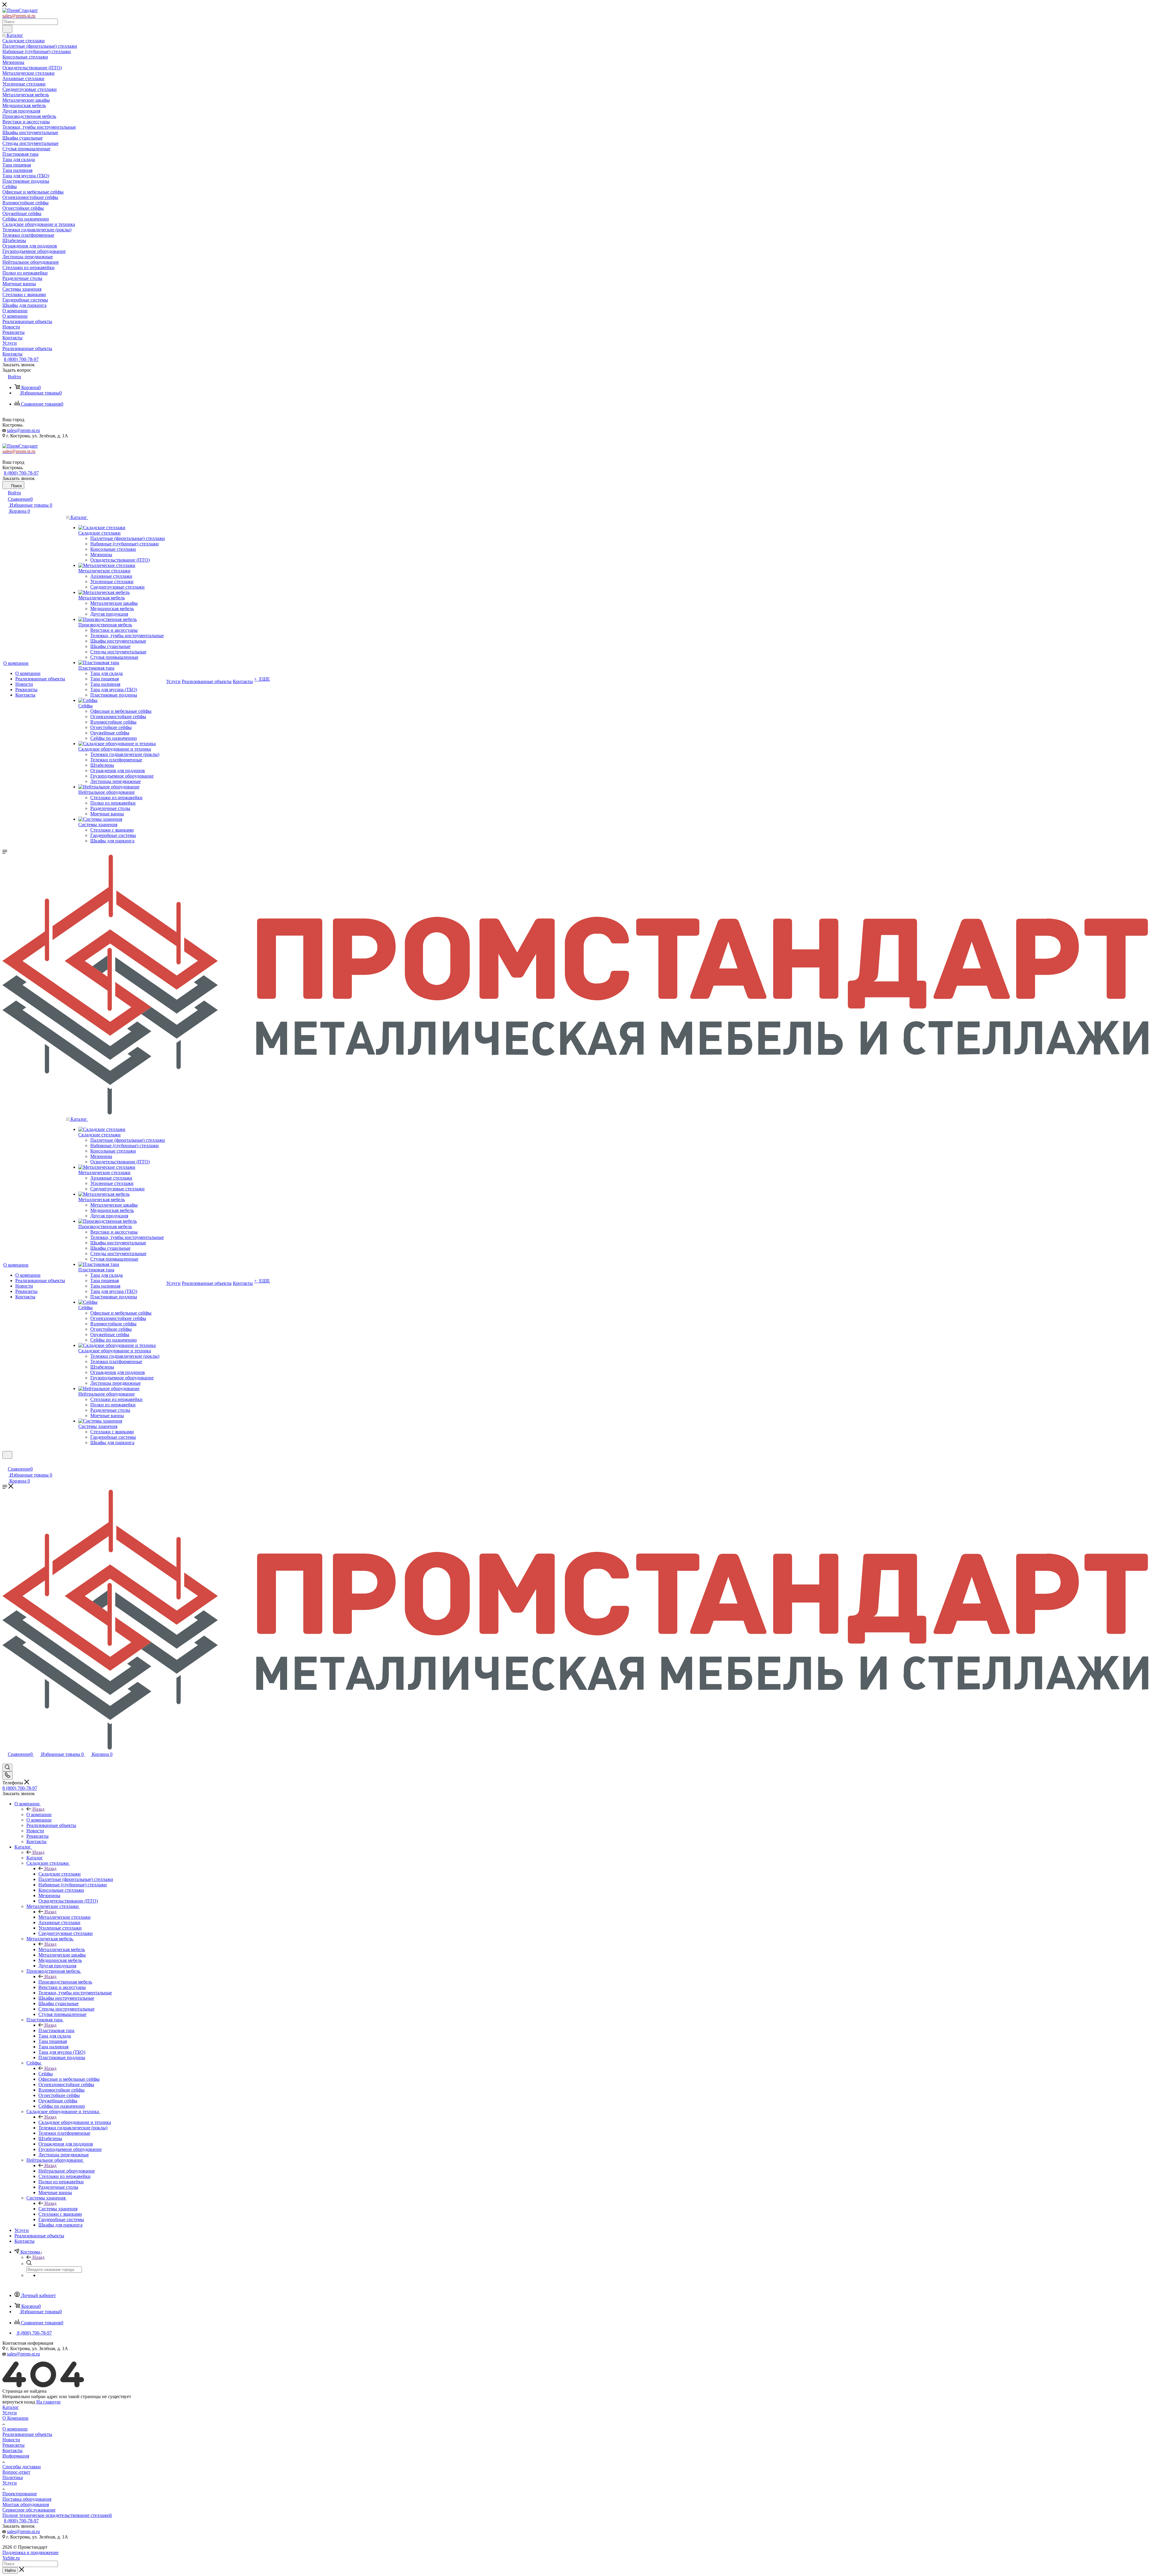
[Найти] (7, 29)
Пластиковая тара (56, 2030)
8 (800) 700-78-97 (21, 359)
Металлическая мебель (62, 1949)
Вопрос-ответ (16, 2472)
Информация (16, 2456)
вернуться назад (19, 2402)
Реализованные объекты (27, 2434)
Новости (11, 2440)
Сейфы (46, 2074)
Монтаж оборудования (26, 2504)
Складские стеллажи (60, 1874)
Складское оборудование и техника (75, 2122)
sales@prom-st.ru (23, 430)
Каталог (35, 1858)
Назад (38, 1809)
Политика (13, 2477)
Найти (10, 2570)
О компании (39, 1814)
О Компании (15, 2418)
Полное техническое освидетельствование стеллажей (57, 2515)
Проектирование (20, 2494)
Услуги (10, 2413)
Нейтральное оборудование (67, 2171)
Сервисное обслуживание (29, 2510)
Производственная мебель (65, 1982)
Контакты (12, 2450)
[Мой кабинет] (5, 1463)
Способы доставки (22, 2467)
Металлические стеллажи (64, 1917)
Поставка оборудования (27, 2499)
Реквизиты (13, 2445)
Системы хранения (58, 2209)
